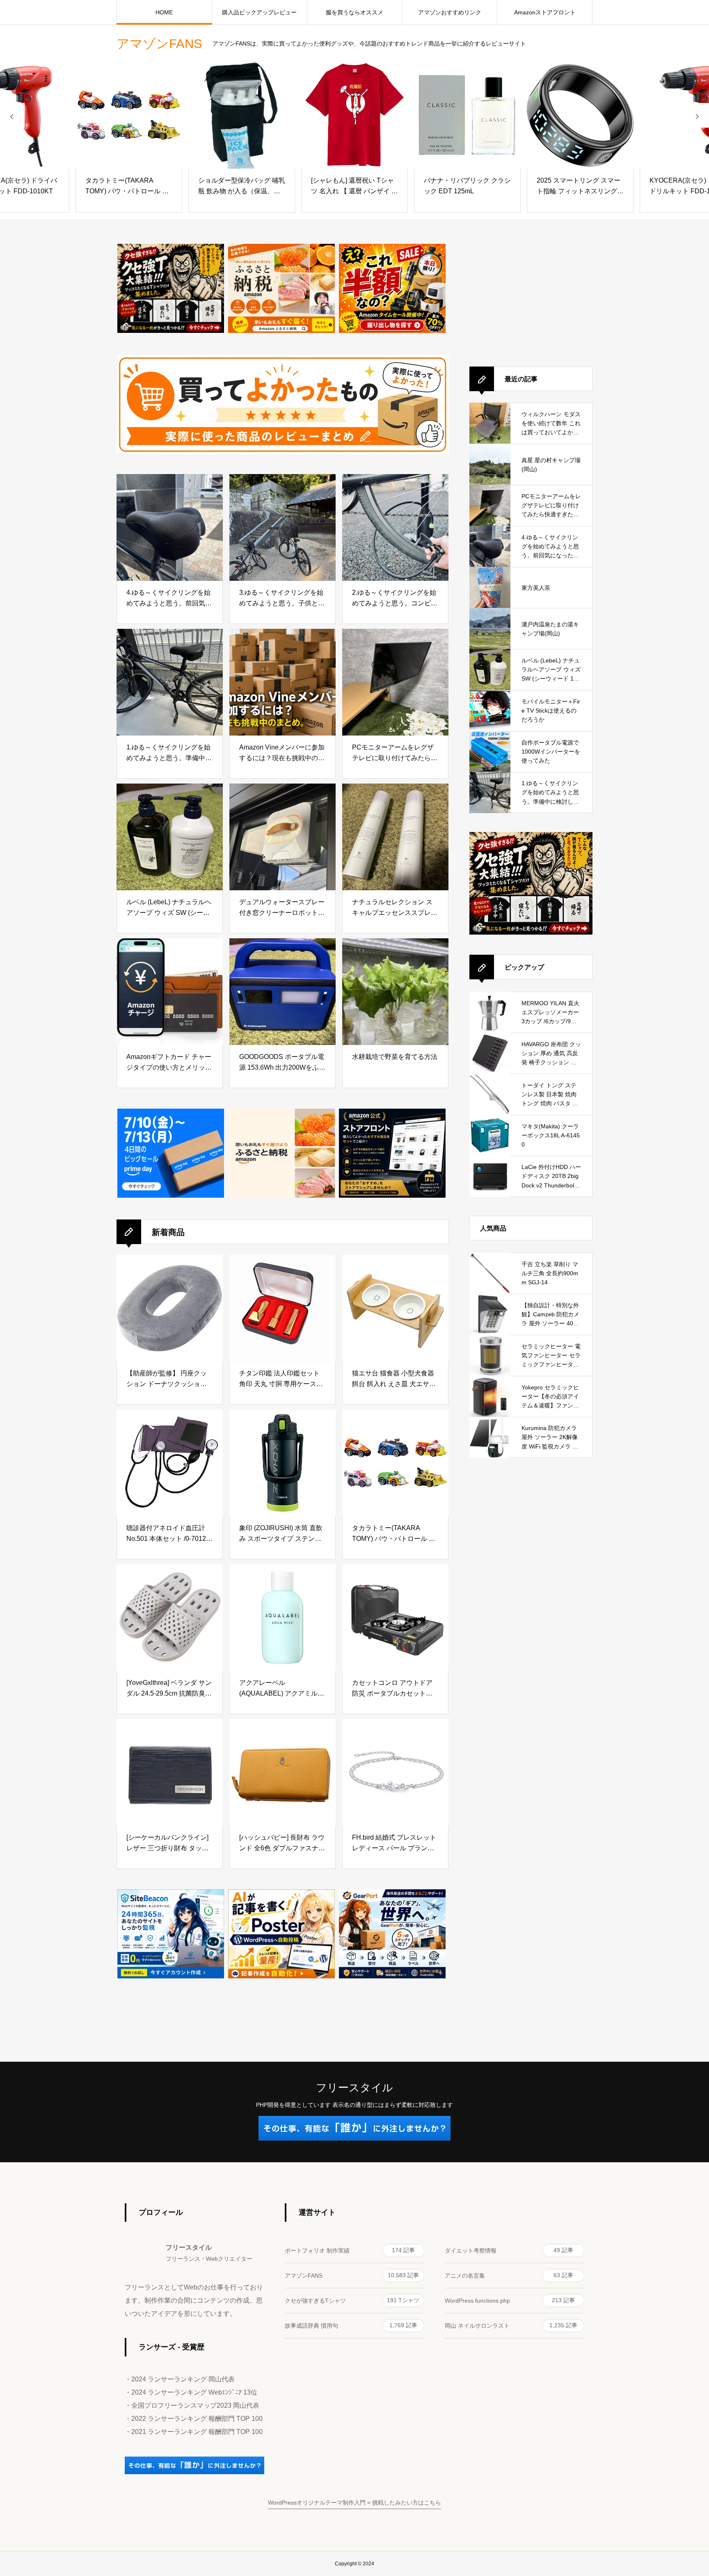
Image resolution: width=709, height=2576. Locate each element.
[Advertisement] (531, 295)
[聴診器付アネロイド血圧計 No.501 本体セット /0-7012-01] (170, 1463)
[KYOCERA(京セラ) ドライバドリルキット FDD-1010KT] (580, 115)
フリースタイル (354, 2088)
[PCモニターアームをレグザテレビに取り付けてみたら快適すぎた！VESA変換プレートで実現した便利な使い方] (395, 682)
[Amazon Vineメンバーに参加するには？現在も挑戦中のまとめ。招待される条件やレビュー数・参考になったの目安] (282, 682)
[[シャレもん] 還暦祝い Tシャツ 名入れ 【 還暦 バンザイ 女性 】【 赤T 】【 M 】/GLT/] (242, 115)
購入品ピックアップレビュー (259, 12)
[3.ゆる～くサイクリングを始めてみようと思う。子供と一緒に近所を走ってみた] (282, 527)
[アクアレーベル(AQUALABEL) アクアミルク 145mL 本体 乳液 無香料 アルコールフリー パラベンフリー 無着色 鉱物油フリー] (282, 1618)
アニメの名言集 (509, 2275)
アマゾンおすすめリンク (450, 12)
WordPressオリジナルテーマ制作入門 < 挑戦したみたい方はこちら (354, 2503)
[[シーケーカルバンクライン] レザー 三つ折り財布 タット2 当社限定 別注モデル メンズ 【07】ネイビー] (170, 1772)
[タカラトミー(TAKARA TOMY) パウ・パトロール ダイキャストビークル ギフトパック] (395, 1463)
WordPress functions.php (510, 2300)
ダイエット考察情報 (509, 2250)
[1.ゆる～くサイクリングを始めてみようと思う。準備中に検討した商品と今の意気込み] (170, 682)
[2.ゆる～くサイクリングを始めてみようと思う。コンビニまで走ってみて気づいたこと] (395, 527)
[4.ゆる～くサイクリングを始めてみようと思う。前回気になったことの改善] (170, 527)
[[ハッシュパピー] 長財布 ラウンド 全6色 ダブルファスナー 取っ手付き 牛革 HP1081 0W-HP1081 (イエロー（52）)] (282, 1772)
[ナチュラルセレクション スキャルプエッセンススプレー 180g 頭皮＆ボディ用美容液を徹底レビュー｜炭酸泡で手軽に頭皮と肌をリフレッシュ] (395, 837)
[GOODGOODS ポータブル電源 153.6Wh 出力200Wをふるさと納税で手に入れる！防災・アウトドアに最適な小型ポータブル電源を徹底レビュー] (282, 992)
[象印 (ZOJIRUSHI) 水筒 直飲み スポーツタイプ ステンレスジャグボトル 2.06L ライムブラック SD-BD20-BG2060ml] (282, 1463)
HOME (164, 12)
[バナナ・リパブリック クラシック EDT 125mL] (354, 115)
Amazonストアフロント (545, 12)
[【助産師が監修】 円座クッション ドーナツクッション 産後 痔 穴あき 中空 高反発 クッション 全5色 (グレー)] (170, 1308)
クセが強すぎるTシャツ (352, 2300)
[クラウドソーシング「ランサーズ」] (194, 2472)
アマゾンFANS (352, 2275)
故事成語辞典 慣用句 (351, 2325)
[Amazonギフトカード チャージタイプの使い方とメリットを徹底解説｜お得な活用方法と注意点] (170, 992)
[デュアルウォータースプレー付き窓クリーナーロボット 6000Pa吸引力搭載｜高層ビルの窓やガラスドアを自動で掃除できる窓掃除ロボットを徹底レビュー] (282, 837)
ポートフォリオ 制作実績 (350, 2250)
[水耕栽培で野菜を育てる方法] (395, 992)
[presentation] (12, 115)
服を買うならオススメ (354, 12)
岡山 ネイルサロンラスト (511, 2325)
